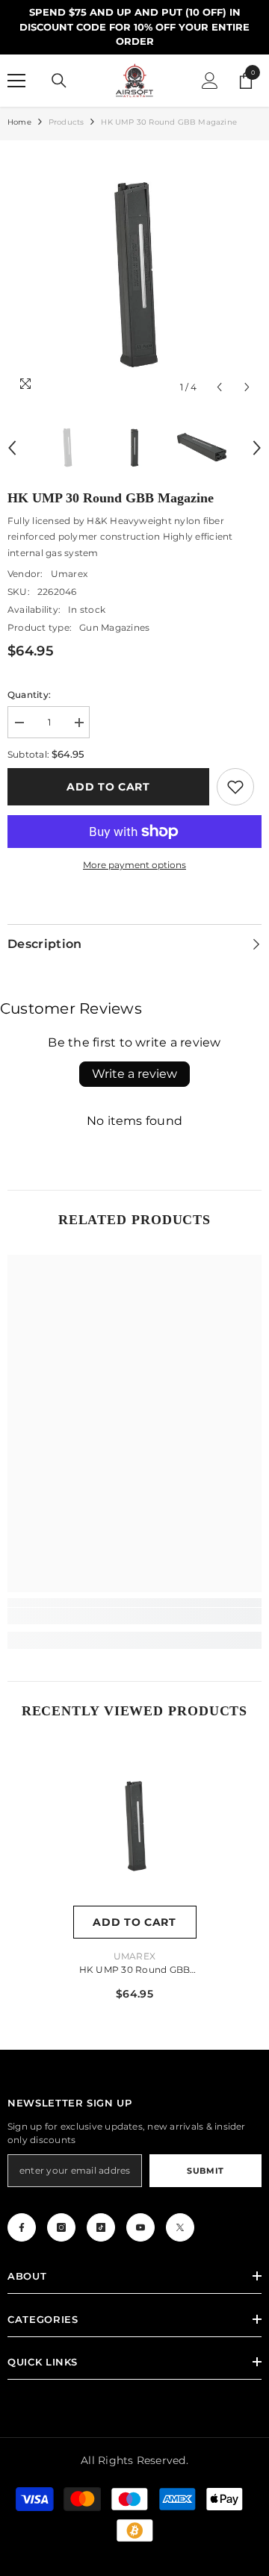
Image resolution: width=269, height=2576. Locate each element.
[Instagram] (61, 2227)
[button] (219, 387)
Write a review (134, 1074)
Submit (205, 2171)
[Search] (59, 81)
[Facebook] (22, 2227)
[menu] (16, 81)
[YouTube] (140, 2227)
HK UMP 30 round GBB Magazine (135, 1971)
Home (19, 122)
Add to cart (108, 787)
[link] (235, 787)
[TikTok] (101, 2227)
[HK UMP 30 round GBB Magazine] (135, 1826)
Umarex (69, 574)
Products (67, 122)
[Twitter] (180, 2227)
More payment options (134, 865)
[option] (134, 275)
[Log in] (210, 81)
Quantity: (29, 695)
